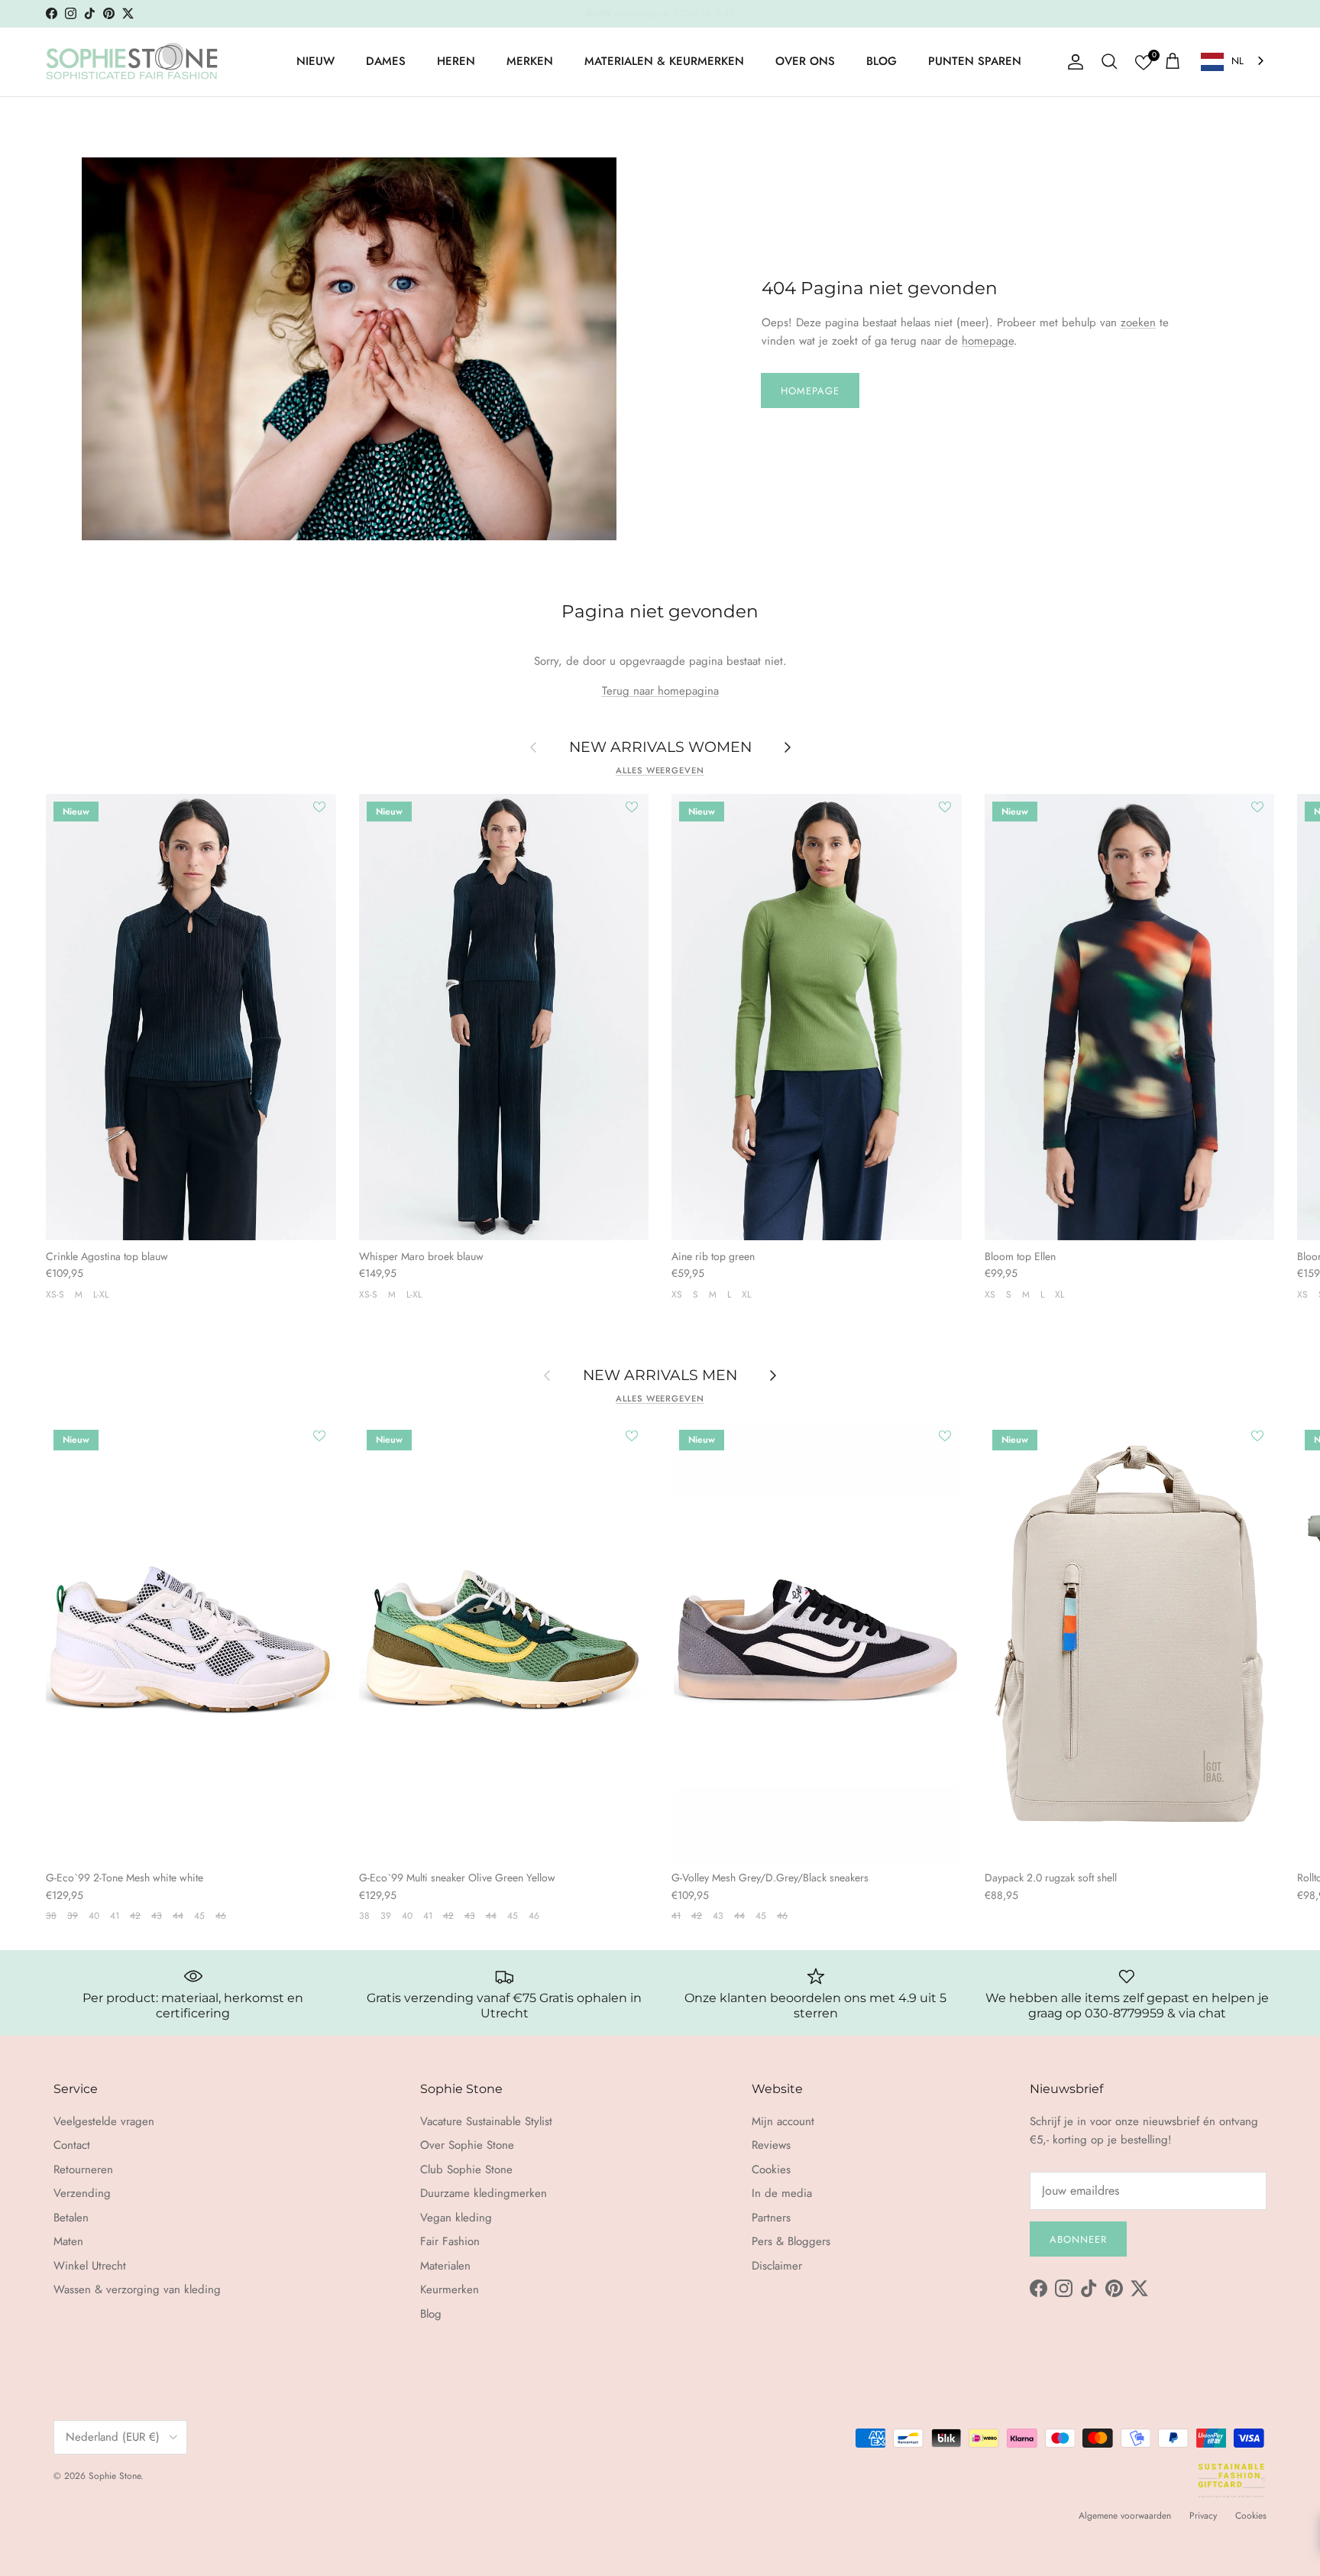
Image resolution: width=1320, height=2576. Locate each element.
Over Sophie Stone (467, 2145)
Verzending (82, 2193)
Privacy (1203, 2516)
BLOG (882, 61)
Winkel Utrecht (90, 2266)
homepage (988, 341)
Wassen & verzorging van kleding (137, 2289)
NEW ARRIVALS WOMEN (660, 747)
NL (1237, 61)
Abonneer (1078, 2239)
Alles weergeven (660, 770)
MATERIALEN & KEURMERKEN (664, 61)
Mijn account (783, 2121)
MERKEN (530, 61)
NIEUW (315, 61)
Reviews (771, 2145)
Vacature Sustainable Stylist (486, 2121)
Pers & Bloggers (791, 2241)
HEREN (456, 61)
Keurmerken (450, 2289)
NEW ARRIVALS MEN (660, 1375)
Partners (771, 2218)
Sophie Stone (115, 2476)
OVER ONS (805, 61)
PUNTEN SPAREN (975, 61)
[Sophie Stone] (132, 62)
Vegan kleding (456, 2218)
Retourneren (83, 2169)
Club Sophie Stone (466, 2169)
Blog (431, 2314)
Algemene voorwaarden (1125, 2516)
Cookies (771, 2169)
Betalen (71, 2218)
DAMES (386, 61)
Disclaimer (777, 2266)
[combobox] (1234, 62)
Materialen (445, 2266)
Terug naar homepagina (660, 691)
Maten (68, 2241)
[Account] (1072, 62)
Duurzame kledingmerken (484, 2193)
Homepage (810, 391)
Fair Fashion (450, 2241)
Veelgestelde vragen (104, 2121)
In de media (782, 2193)
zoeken (1138, 322)
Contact (72, 2145)
